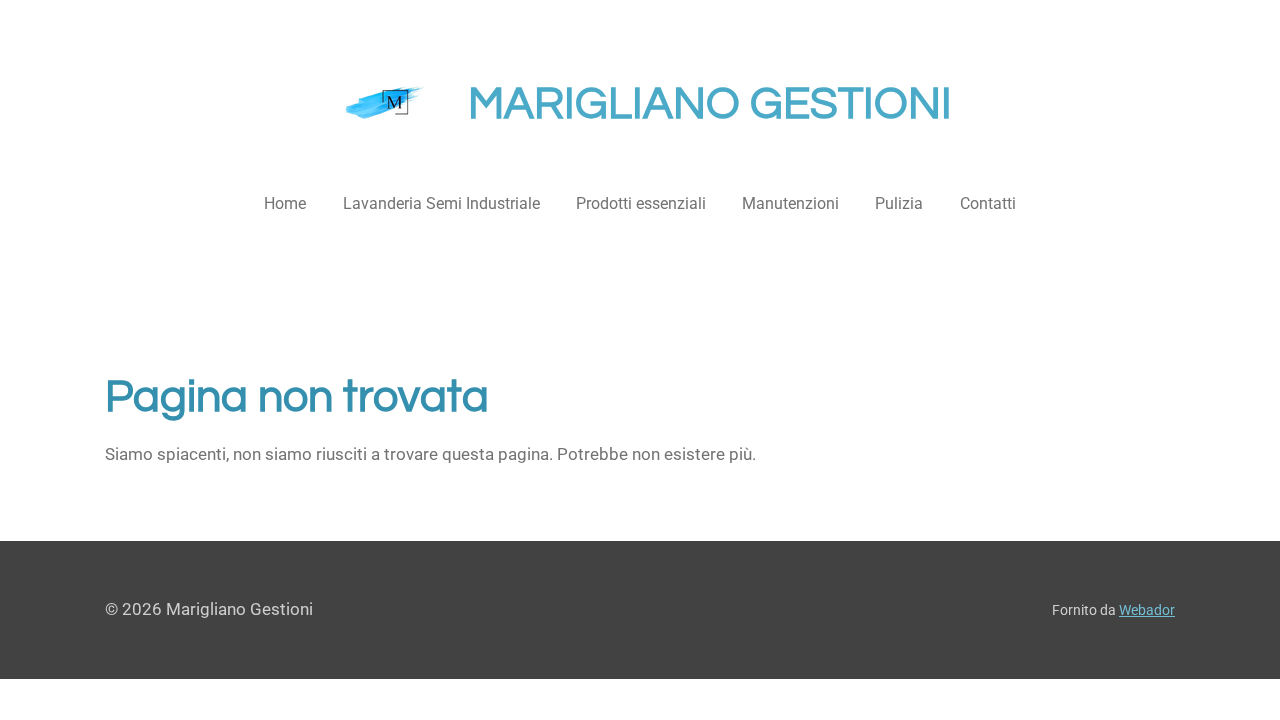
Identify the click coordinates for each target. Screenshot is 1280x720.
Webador (1147, 610)
